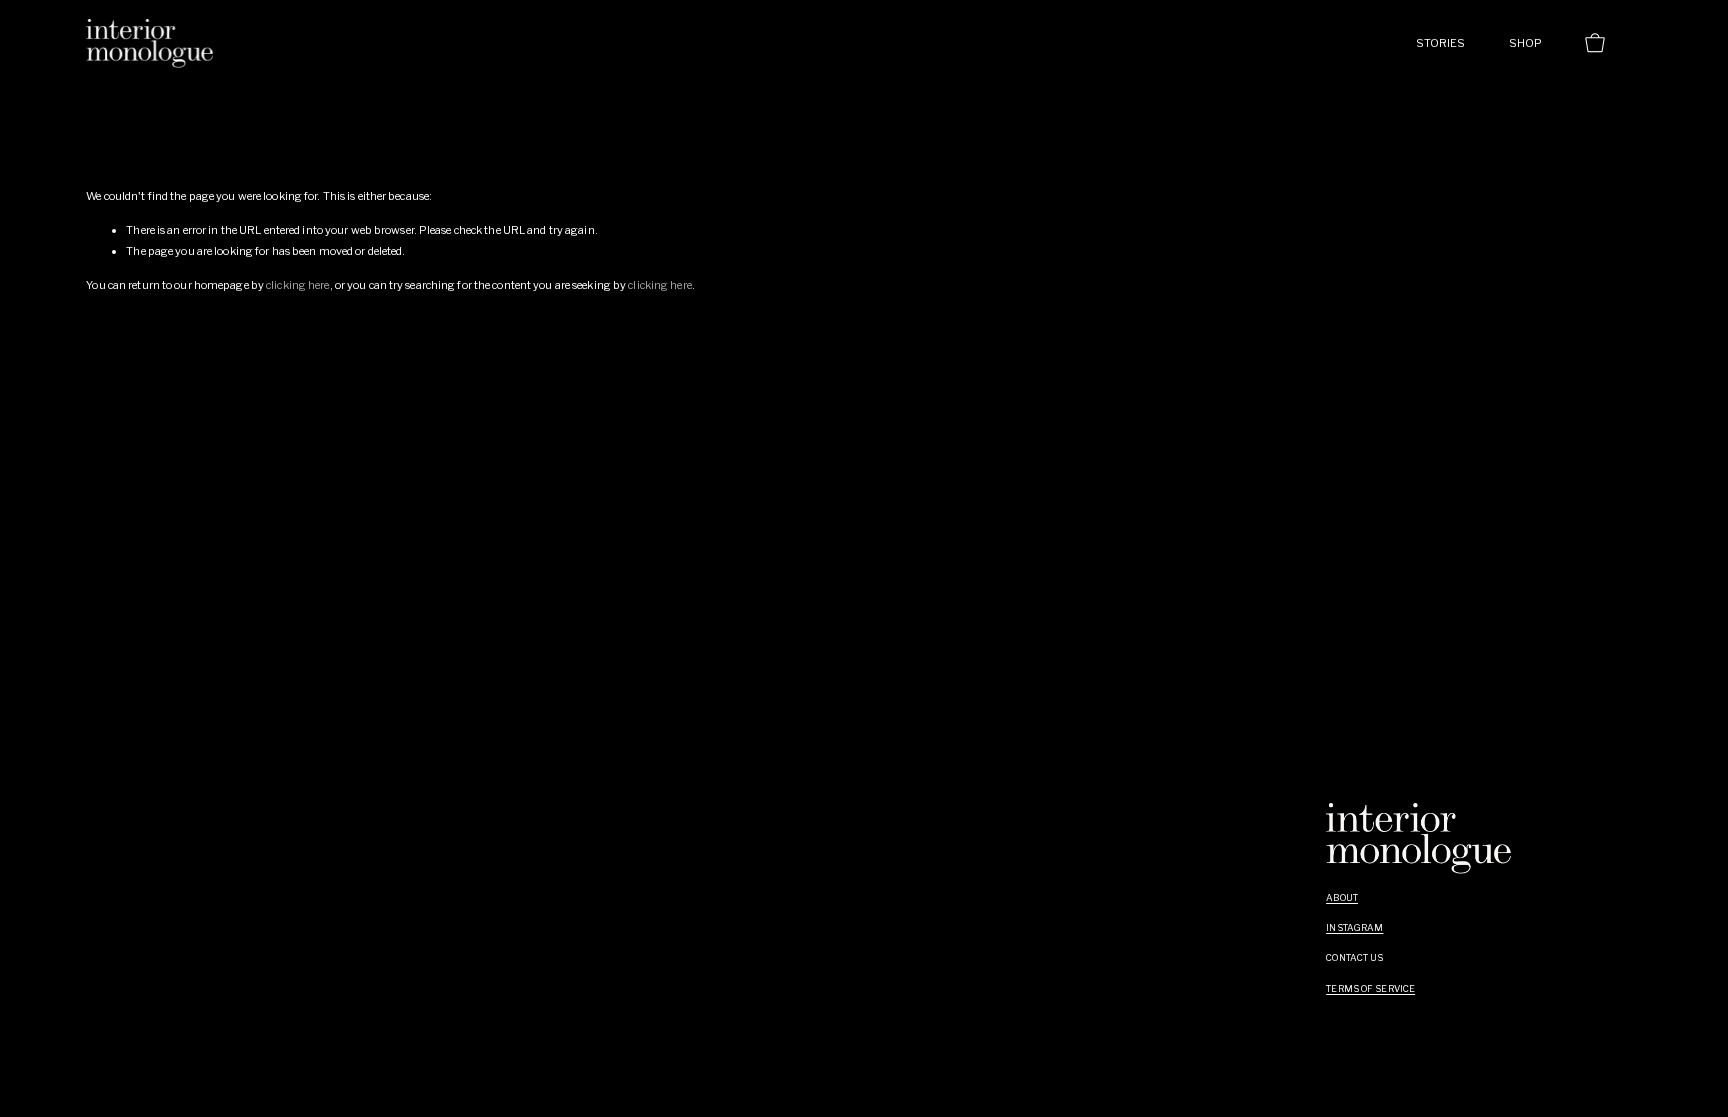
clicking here (297, 285)
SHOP (1525, 43)
